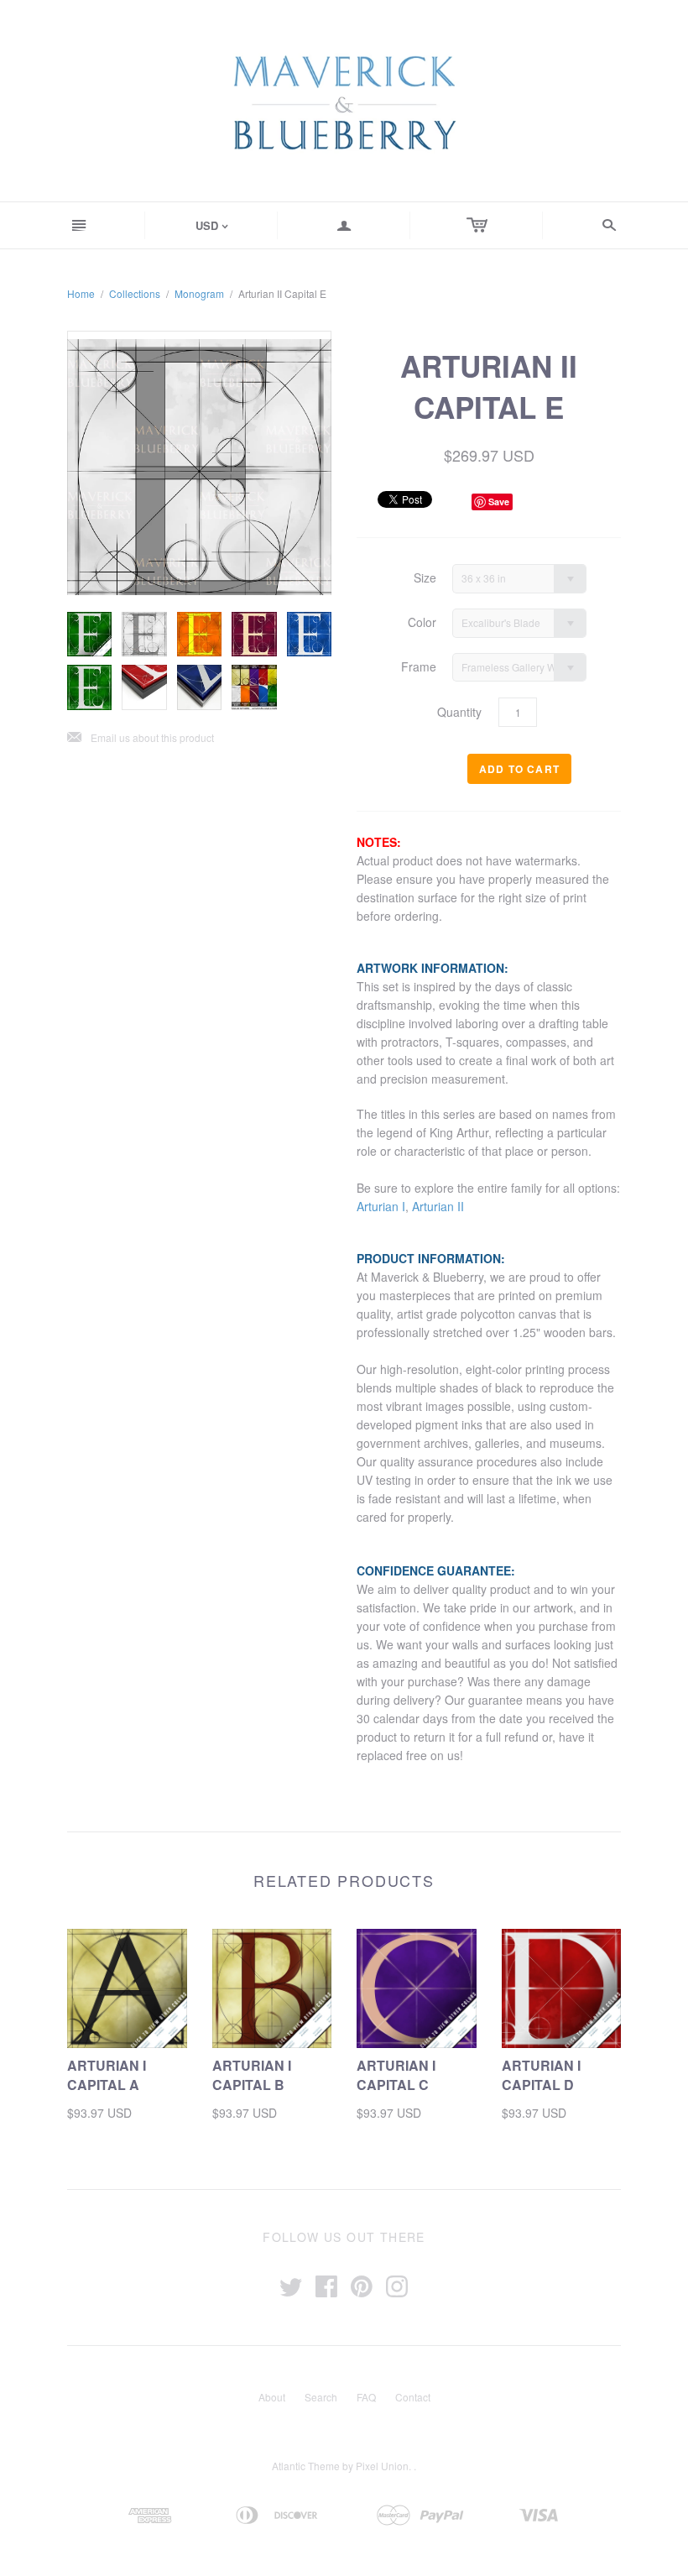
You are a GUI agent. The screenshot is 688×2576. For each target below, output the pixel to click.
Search (321, 2397)
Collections (135, 293)
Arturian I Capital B (252, 2074)
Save (499, 502)
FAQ (366, 2397)
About (272, 2397)
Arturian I (381, 1206)
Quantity (459, 712)
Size (425, 578)
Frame (419, 667)
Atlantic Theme (306, 2466)
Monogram (199, 293)
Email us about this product (141, 738)
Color (422, 622)
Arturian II (438, 1206)
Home (81, 293)
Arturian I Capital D (541, 2074)
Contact (413, 2397)
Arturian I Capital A (107, 2074)
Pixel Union (382, 2466)
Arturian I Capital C (396, 2074)
